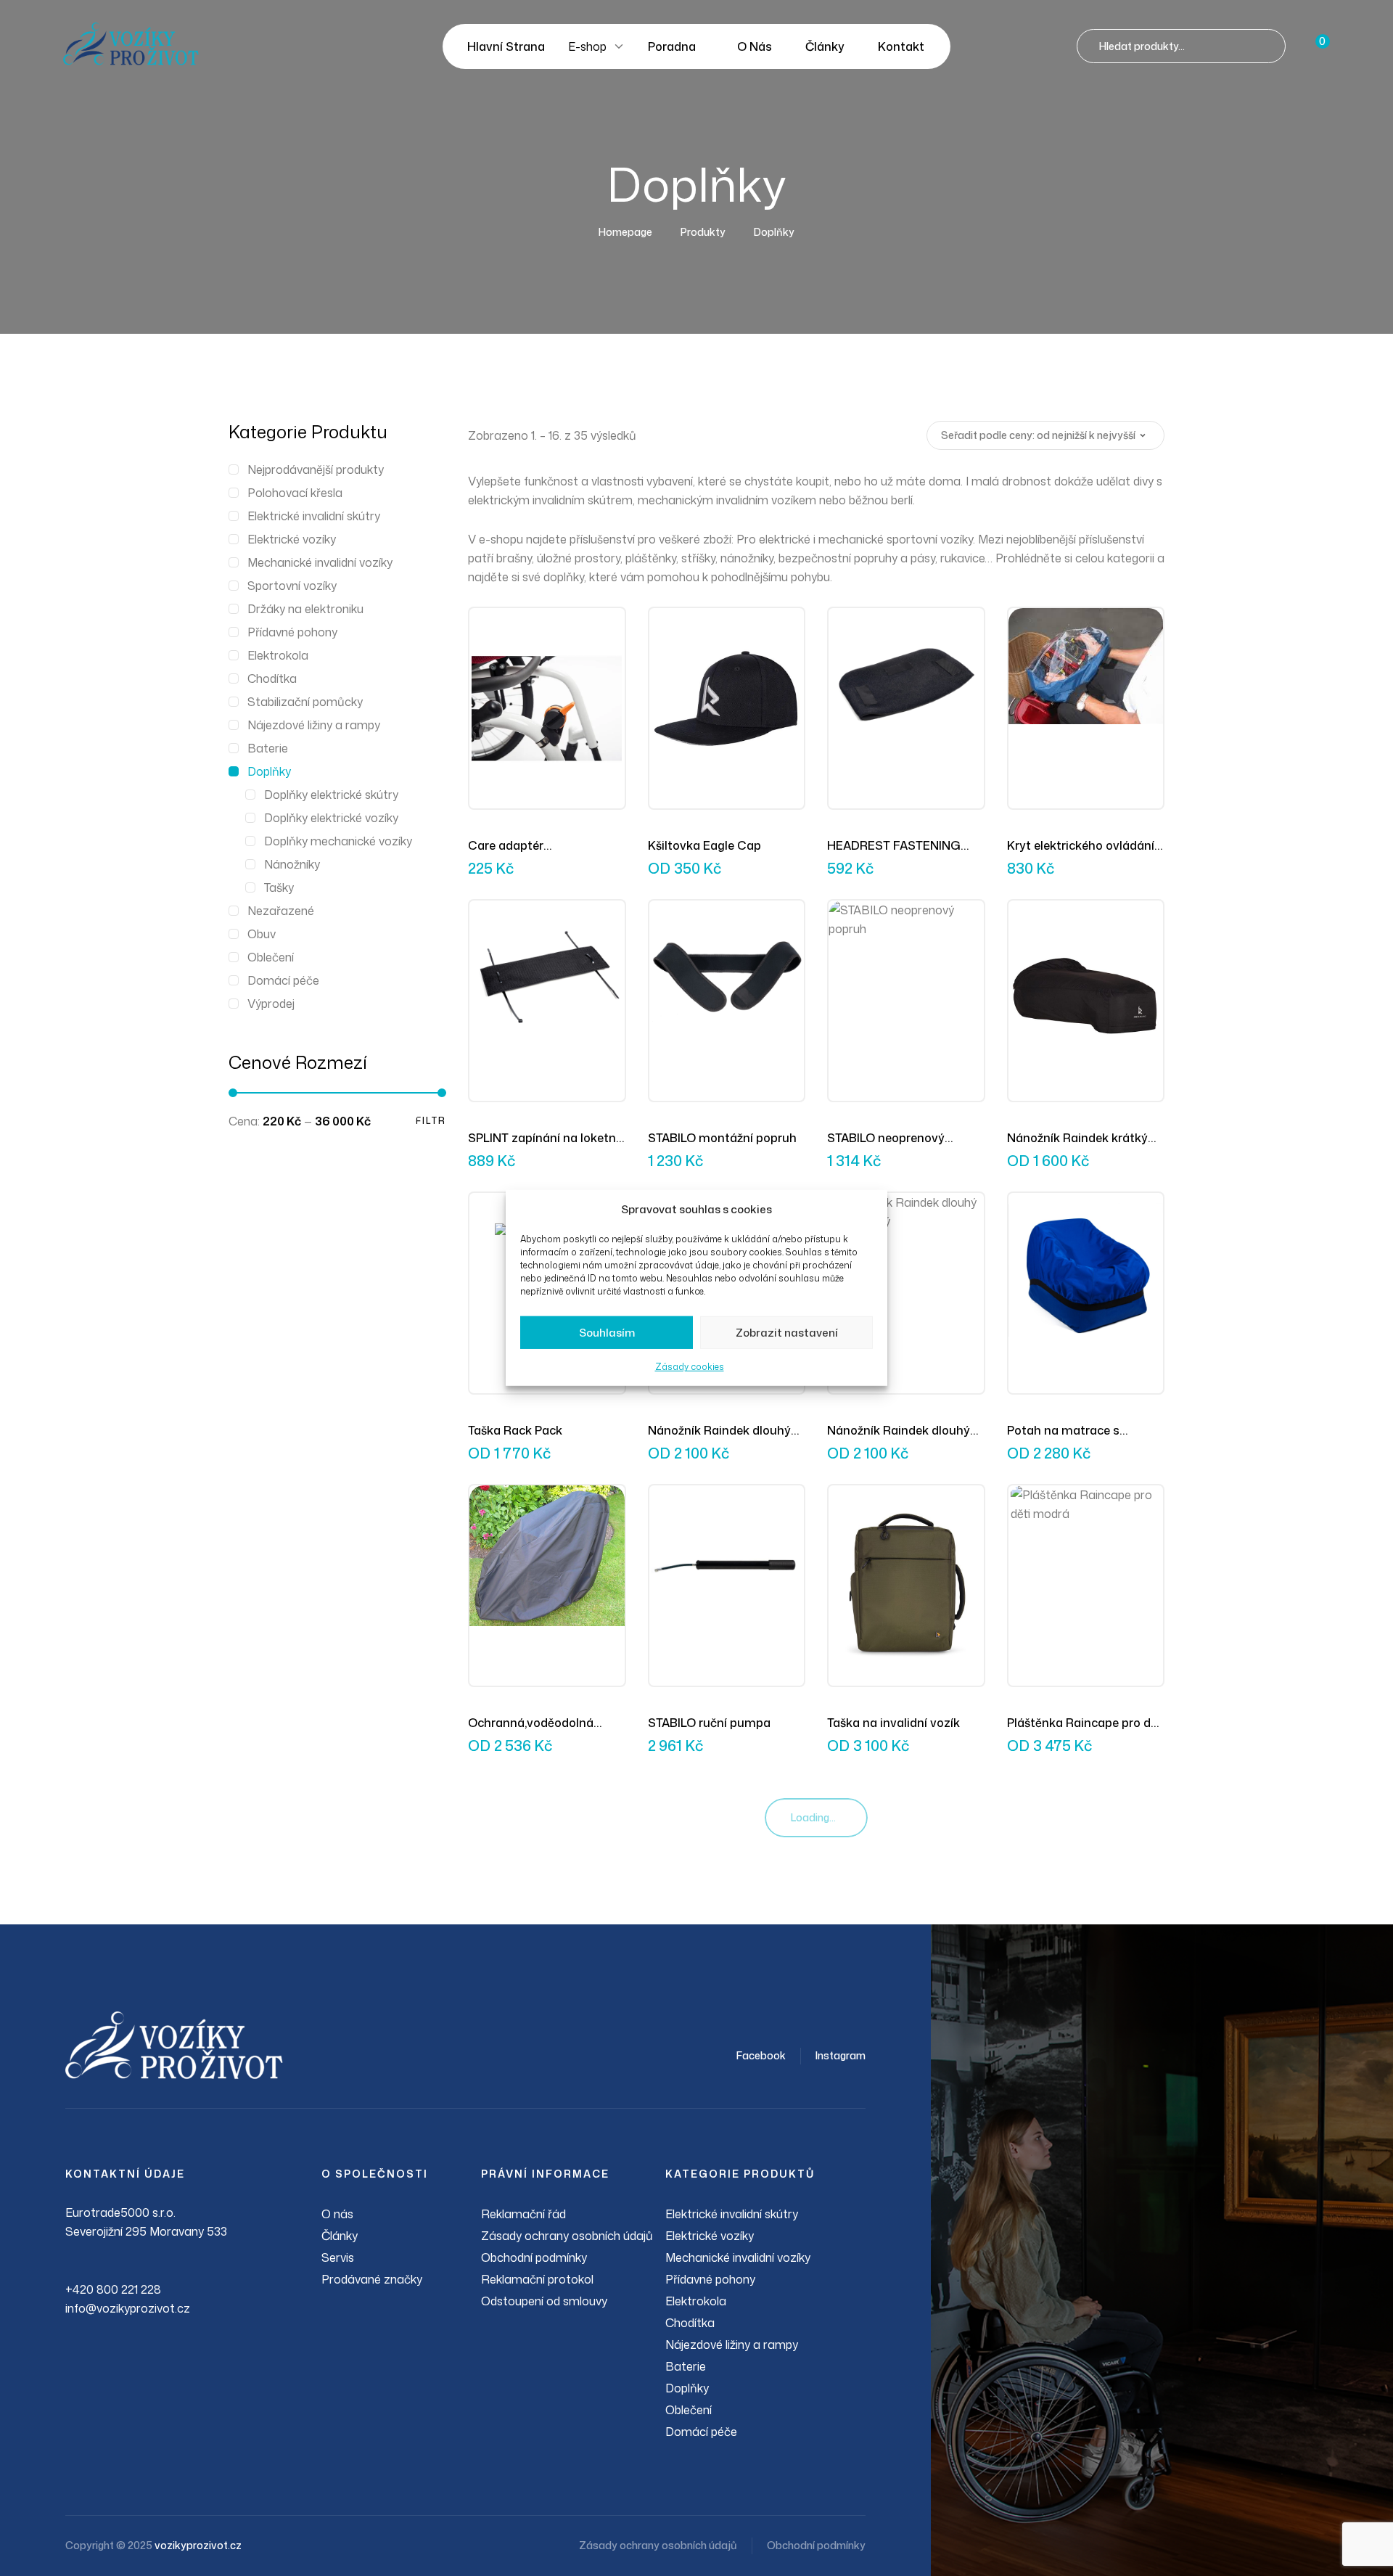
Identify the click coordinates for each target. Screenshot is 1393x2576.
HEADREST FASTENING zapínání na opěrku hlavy (898, 846)
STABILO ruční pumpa (709, 1723)
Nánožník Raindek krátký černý (1077, 1139)
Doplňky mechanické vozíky (338, 841)
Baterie (268, 748)
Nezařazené (281, 911)
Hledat (1268, 46)
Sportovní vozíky (292, 586)
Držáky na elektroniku (305, 609)
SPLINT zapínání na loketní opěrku (543, 1139)
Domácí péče (283, 980)
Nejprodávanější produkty (316, 469)
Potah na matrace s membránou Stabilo (1064, 1431)
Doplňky (269, 771)
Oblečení (271, 957)
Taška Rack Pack (515, 1430)
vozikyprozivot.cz (198, 2545)
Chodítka (272, 678)
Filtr (431, 1121)
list (898, 435)
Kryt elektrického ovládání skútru (1081, 846)
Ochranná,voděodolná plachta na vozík (531, 1723)
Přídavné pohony (292, 632)
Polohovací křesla (295, 493)
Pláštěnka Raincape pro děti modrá (1086, 1723)
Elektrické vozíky (292, 539)
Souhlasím (607, 1333)
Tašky (279, 887)
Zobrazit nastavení (787, 1333)
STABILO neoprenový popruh (886, 1139)
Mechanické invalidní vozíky (320, 562)
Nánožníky (292, 864)
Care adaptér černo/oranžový (512, 846)
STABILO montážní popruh (722, 1138)
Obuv (262, 934)
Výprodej (271, 1004)
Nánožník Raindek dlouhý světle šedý (899, 1431)
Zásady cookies (690, 1367)
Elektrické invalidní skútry (314, 516)
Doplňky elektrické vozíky (331, 818)
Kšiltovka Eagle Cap (704, 845)
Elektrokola (278, 655)
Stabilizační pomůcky (305, 702)
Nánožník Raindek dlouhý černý (719, 1431)
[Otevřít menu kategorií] (619, 46)
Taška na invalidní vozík (893, 1723)
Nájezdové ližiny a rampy (314, 725)
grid (875, 435)
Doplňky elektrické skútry (331, 795)
